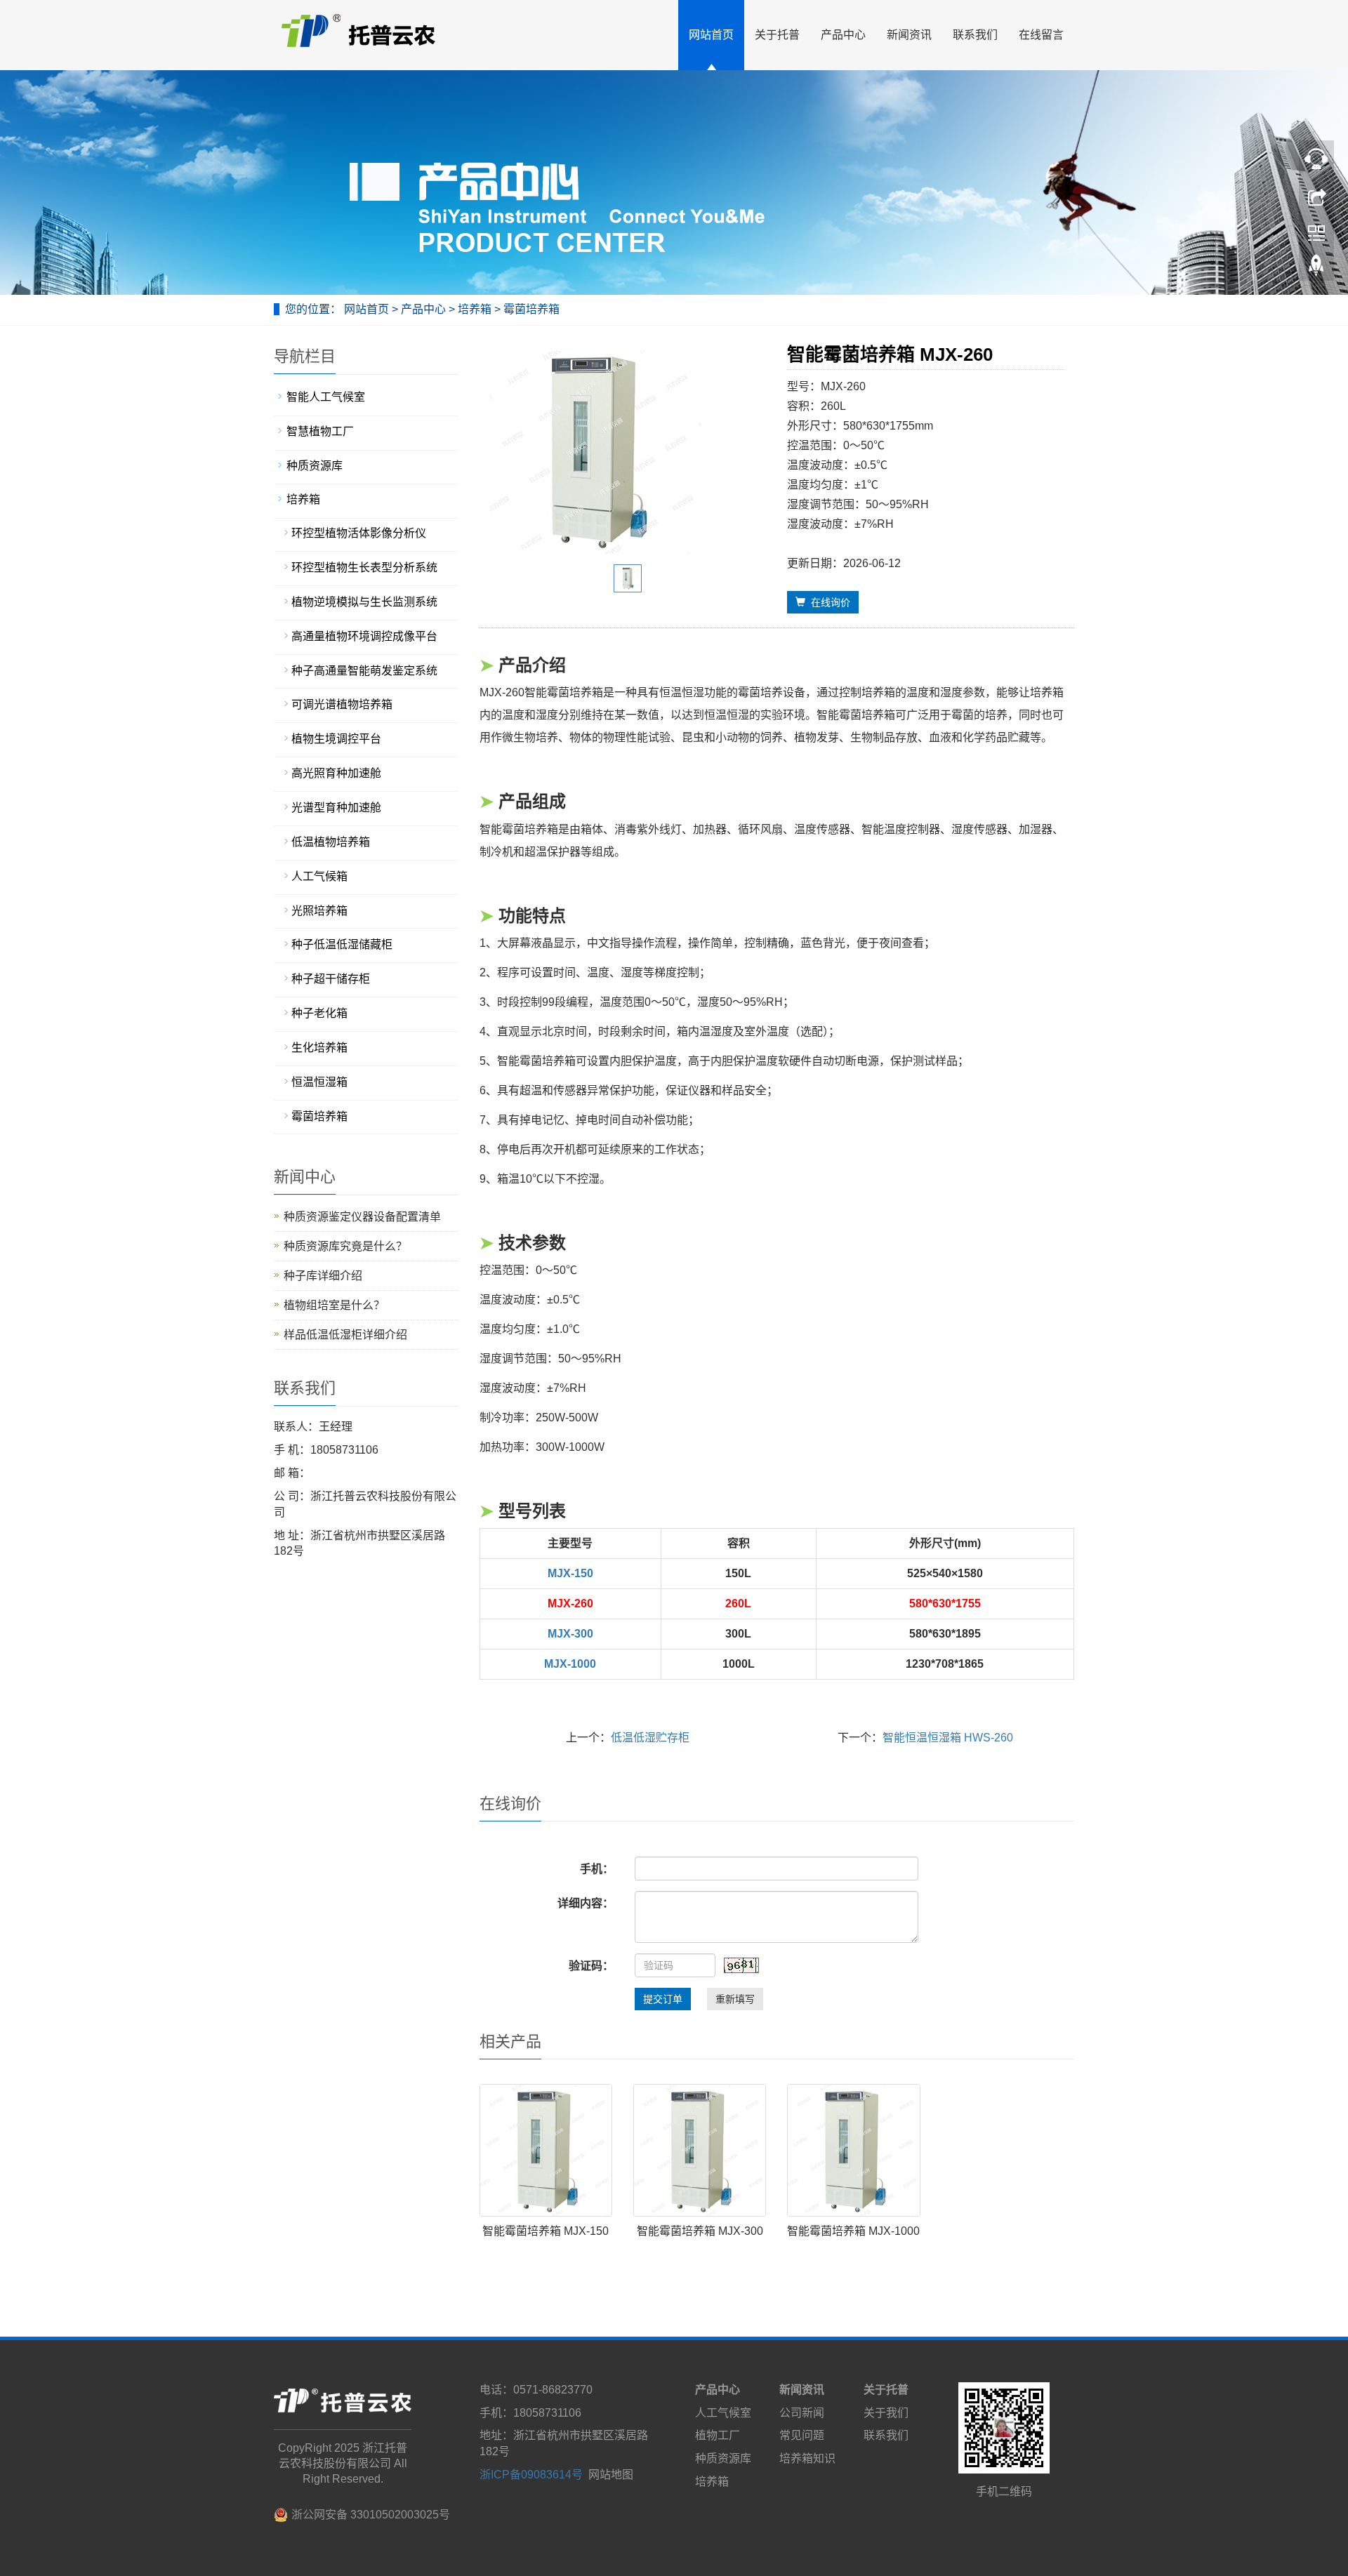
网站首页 (711, 35)
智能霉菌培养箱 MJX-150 (546, 2231)
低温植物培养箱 (331, 842)
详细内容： (586, 1903)
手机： (597, 1869)
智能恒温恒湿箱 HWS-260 (948, 1738)
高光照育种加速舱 (336, 773)
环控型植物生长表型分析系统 (364, 567)
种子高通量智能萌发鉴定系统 (364, 671)
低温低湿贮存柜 (650, 1738)
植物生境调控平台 (336, 739)
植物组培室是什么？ (334, 1305)
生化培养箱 (319, 1048)
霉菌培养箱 (530, 309)
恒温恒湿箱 (319, 1082)
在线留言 (1041, 35)
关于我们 (886, 2413)
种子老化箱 (319, 1013)
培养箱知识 (807, 2458)
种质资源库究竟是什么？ (345, 1246)
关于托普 (777, 35)
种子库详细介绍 (323, 1276)
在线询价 (828, 602)
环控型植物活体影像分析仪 (359, 533)
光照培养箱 (319, 911)
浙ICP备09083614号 (531, 2475)
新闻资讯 (909, 35)
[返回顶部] (1316, 269)
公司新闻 (802, 2413)
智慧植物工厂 (320, 431)
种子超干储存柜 (331, 979)
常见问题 (802, 2435)
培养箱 (475, 309)
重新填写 (735, 1999)
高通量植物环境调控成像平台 (364, 636)
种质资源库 (315, 466)
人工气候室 (723, 2413)
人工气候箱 (319, 876)
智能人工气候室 (326, 397)
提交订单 (663, 1999)
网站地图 (611, 2475)
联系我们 (975, 35)
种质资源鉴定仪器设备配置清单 (362, 1217)
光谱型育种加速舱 (336, 808)
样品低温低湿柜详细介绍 (345, 1335)
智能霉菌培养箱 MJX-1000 (853, 2231)
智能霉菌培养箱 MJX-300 (700, 2231)
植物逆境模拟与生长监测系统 (364, 602)
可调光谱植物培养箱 (342, 704)
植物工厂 (718, 2435)
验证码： (591, 1966)
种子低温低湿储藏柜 (342, 944)
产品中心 (843, 35)
